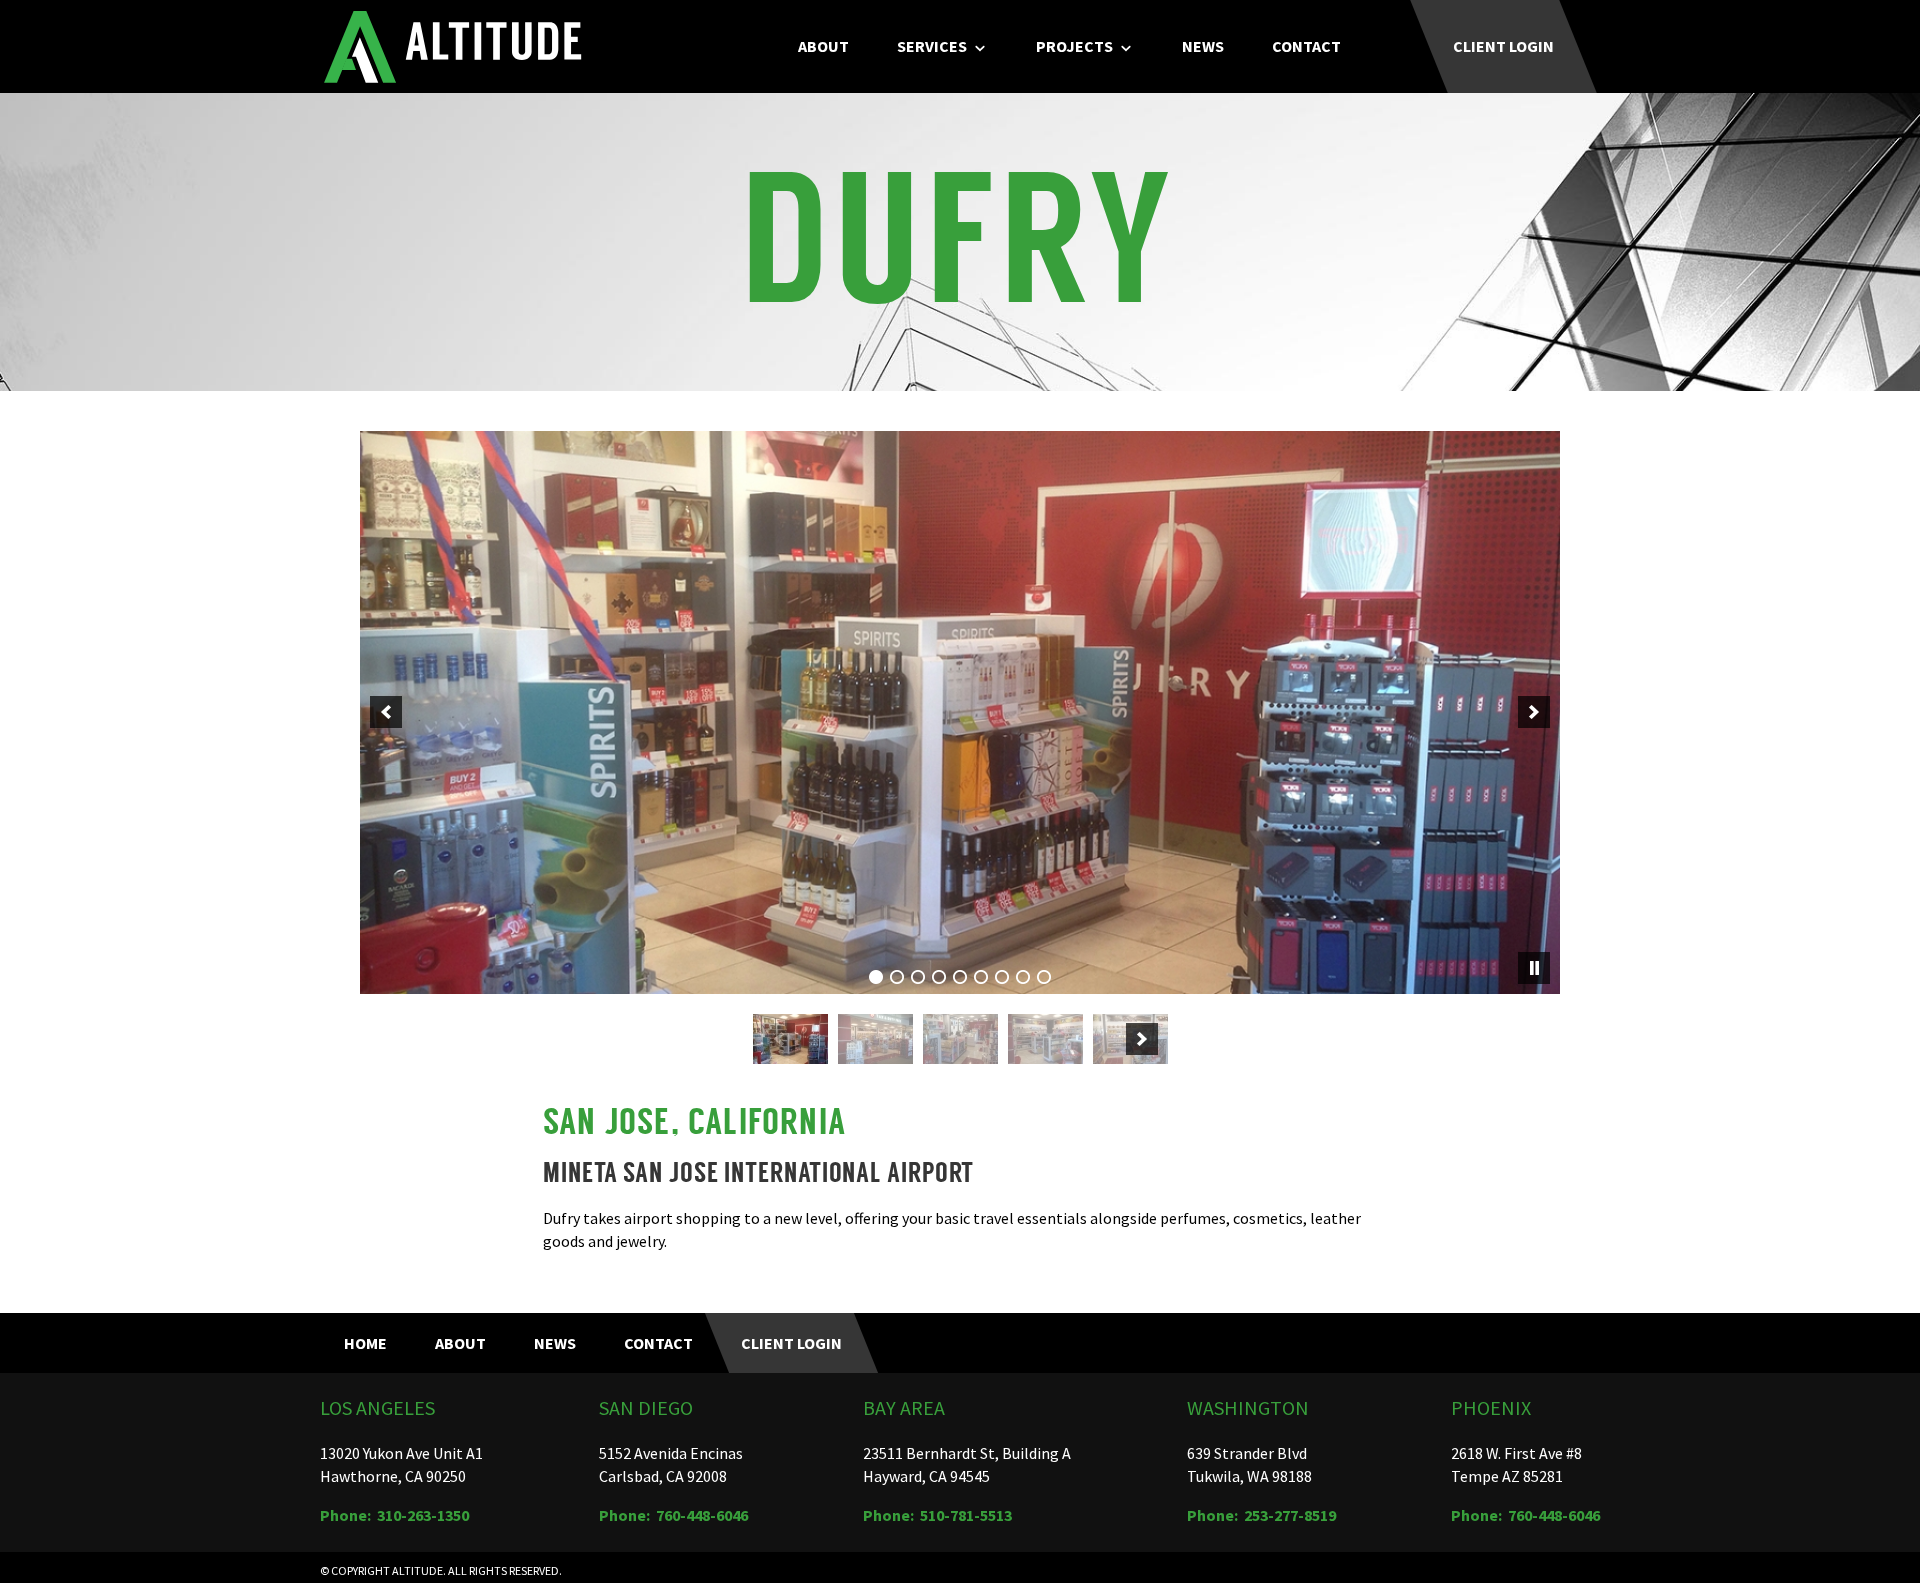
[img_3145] (960, 1039)
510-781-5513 (966, 1515)
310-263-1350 (423, 1515)
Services (932, 46)
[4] (939, 977)
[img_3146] (1045, 1039)
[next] (1534, 712)
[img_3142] (790, 1039)
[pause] (1534, 968)
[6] (981, 977)
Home (365, 1343)
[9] (1044, 977)
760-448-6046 (702, 1515)
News (1203, 46)
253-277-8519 (1290, 1515)
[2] (897, 977)
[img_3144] (875, 1039)
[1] (876, 977)
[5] (960, 977)
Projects (1074, 46)
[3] (918, 977)
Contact (1306, 46)
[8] (1023, 977)
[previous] (386, 712)
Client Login (1503, 46)
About (823, 46)
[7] (1002, 977)
